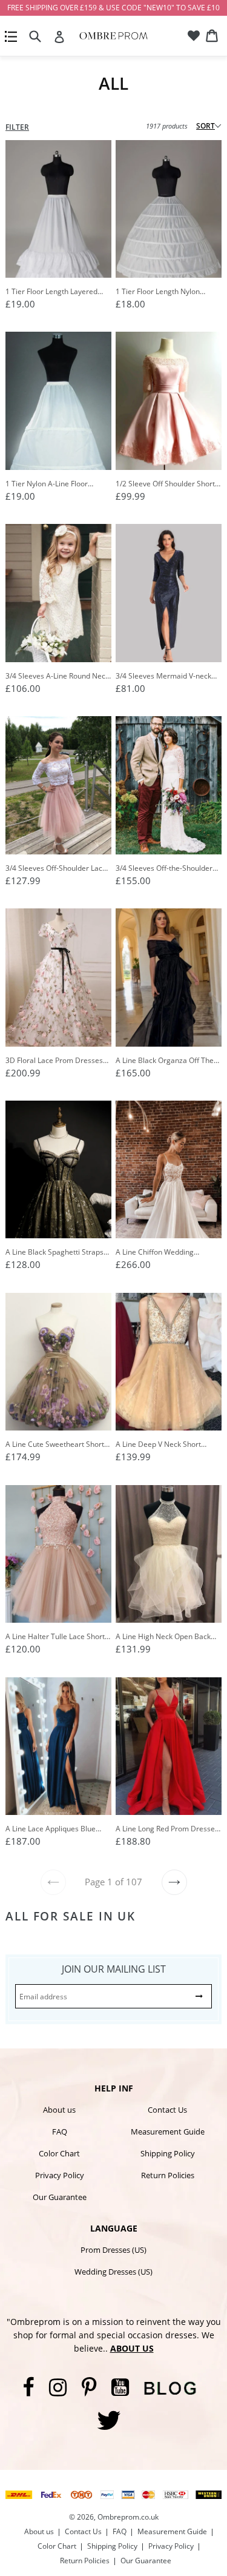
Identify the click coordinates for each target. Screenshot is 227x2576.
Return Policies (168, 2175)
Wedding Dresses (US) (113, 2272)
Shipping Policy (168, 2153)
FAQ (60, 2132)
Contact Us (167, 2110)
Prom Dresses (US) (113, 2250)
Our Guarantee (60, 2197)
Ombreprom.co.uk (128, 2517)
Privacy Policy (60, 2175)
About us (59, 2110)
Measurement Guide (168, 2132)
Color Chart (59, 2153)
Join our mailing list (114, 1969)
